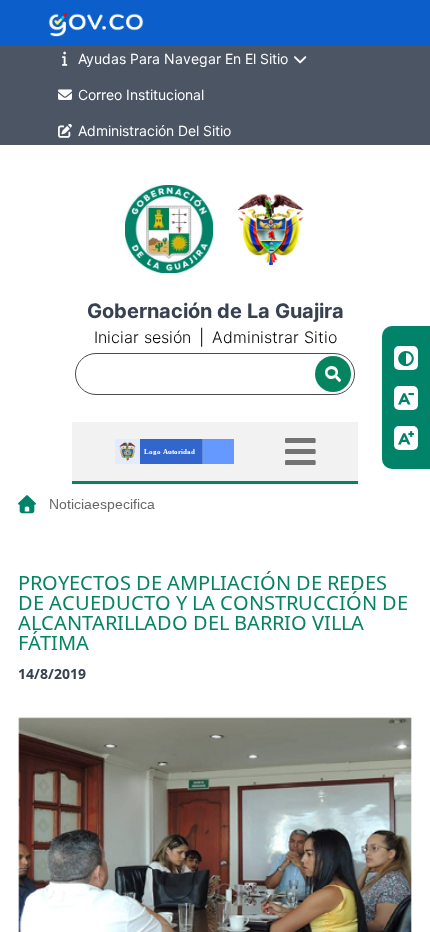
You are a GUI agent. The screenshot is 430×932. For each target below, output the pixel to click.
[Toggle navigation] (300, 451)
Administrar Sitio (274, 337)
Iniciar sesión (142, 337)
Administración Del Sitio (152, 130)
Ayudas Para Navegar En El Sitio (183, 58)
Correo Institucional (139, 94)
